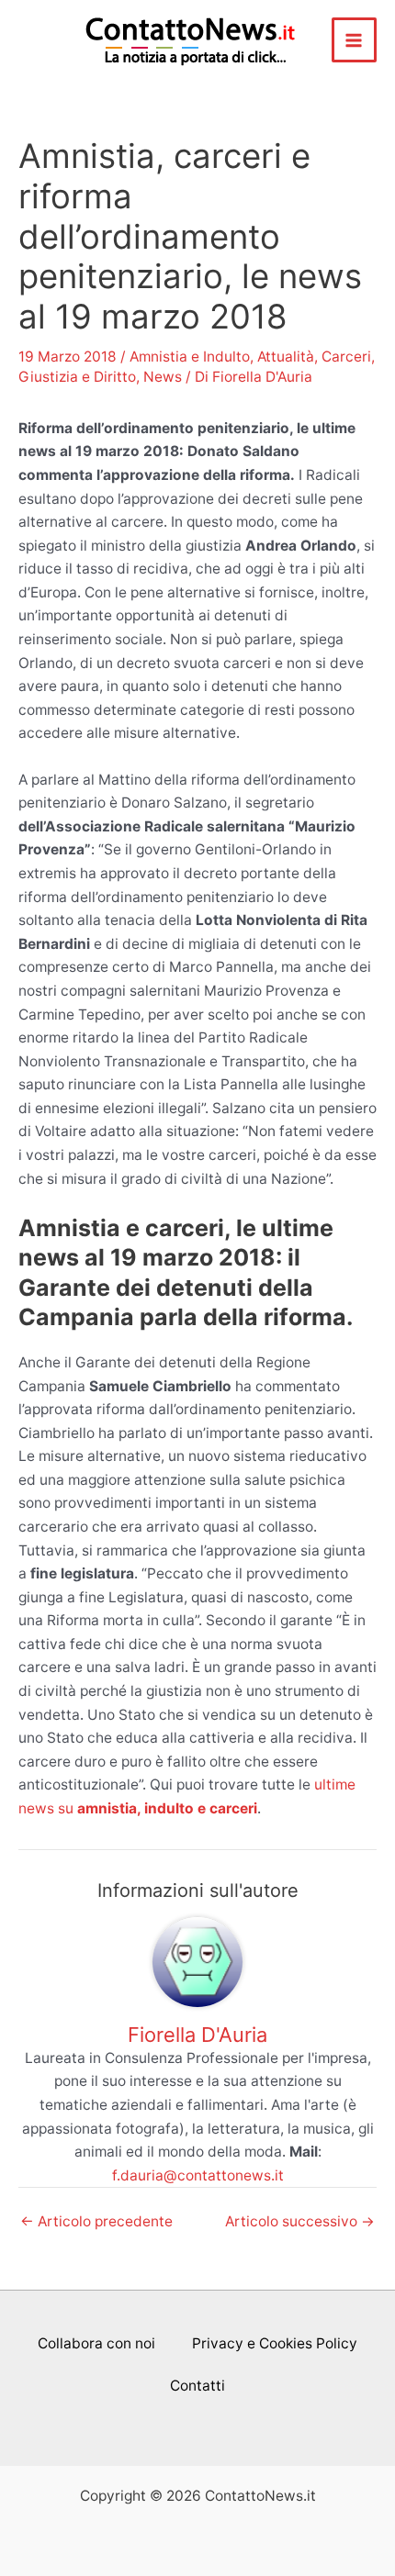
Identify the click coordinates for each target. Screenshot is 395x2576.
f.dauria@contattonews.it (198, 2175)
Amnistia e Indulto (190, 357)
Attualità (286, 357)
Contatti (197, 2386)
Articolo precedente (96, 2222)
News (163, 377)
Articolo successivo (300, 2222)
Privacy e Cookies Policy (275, 2343)
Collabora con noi (96, 2343)
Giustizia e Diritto (77, 377)
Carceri (346, 357)
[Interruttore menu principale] (354, 40)
